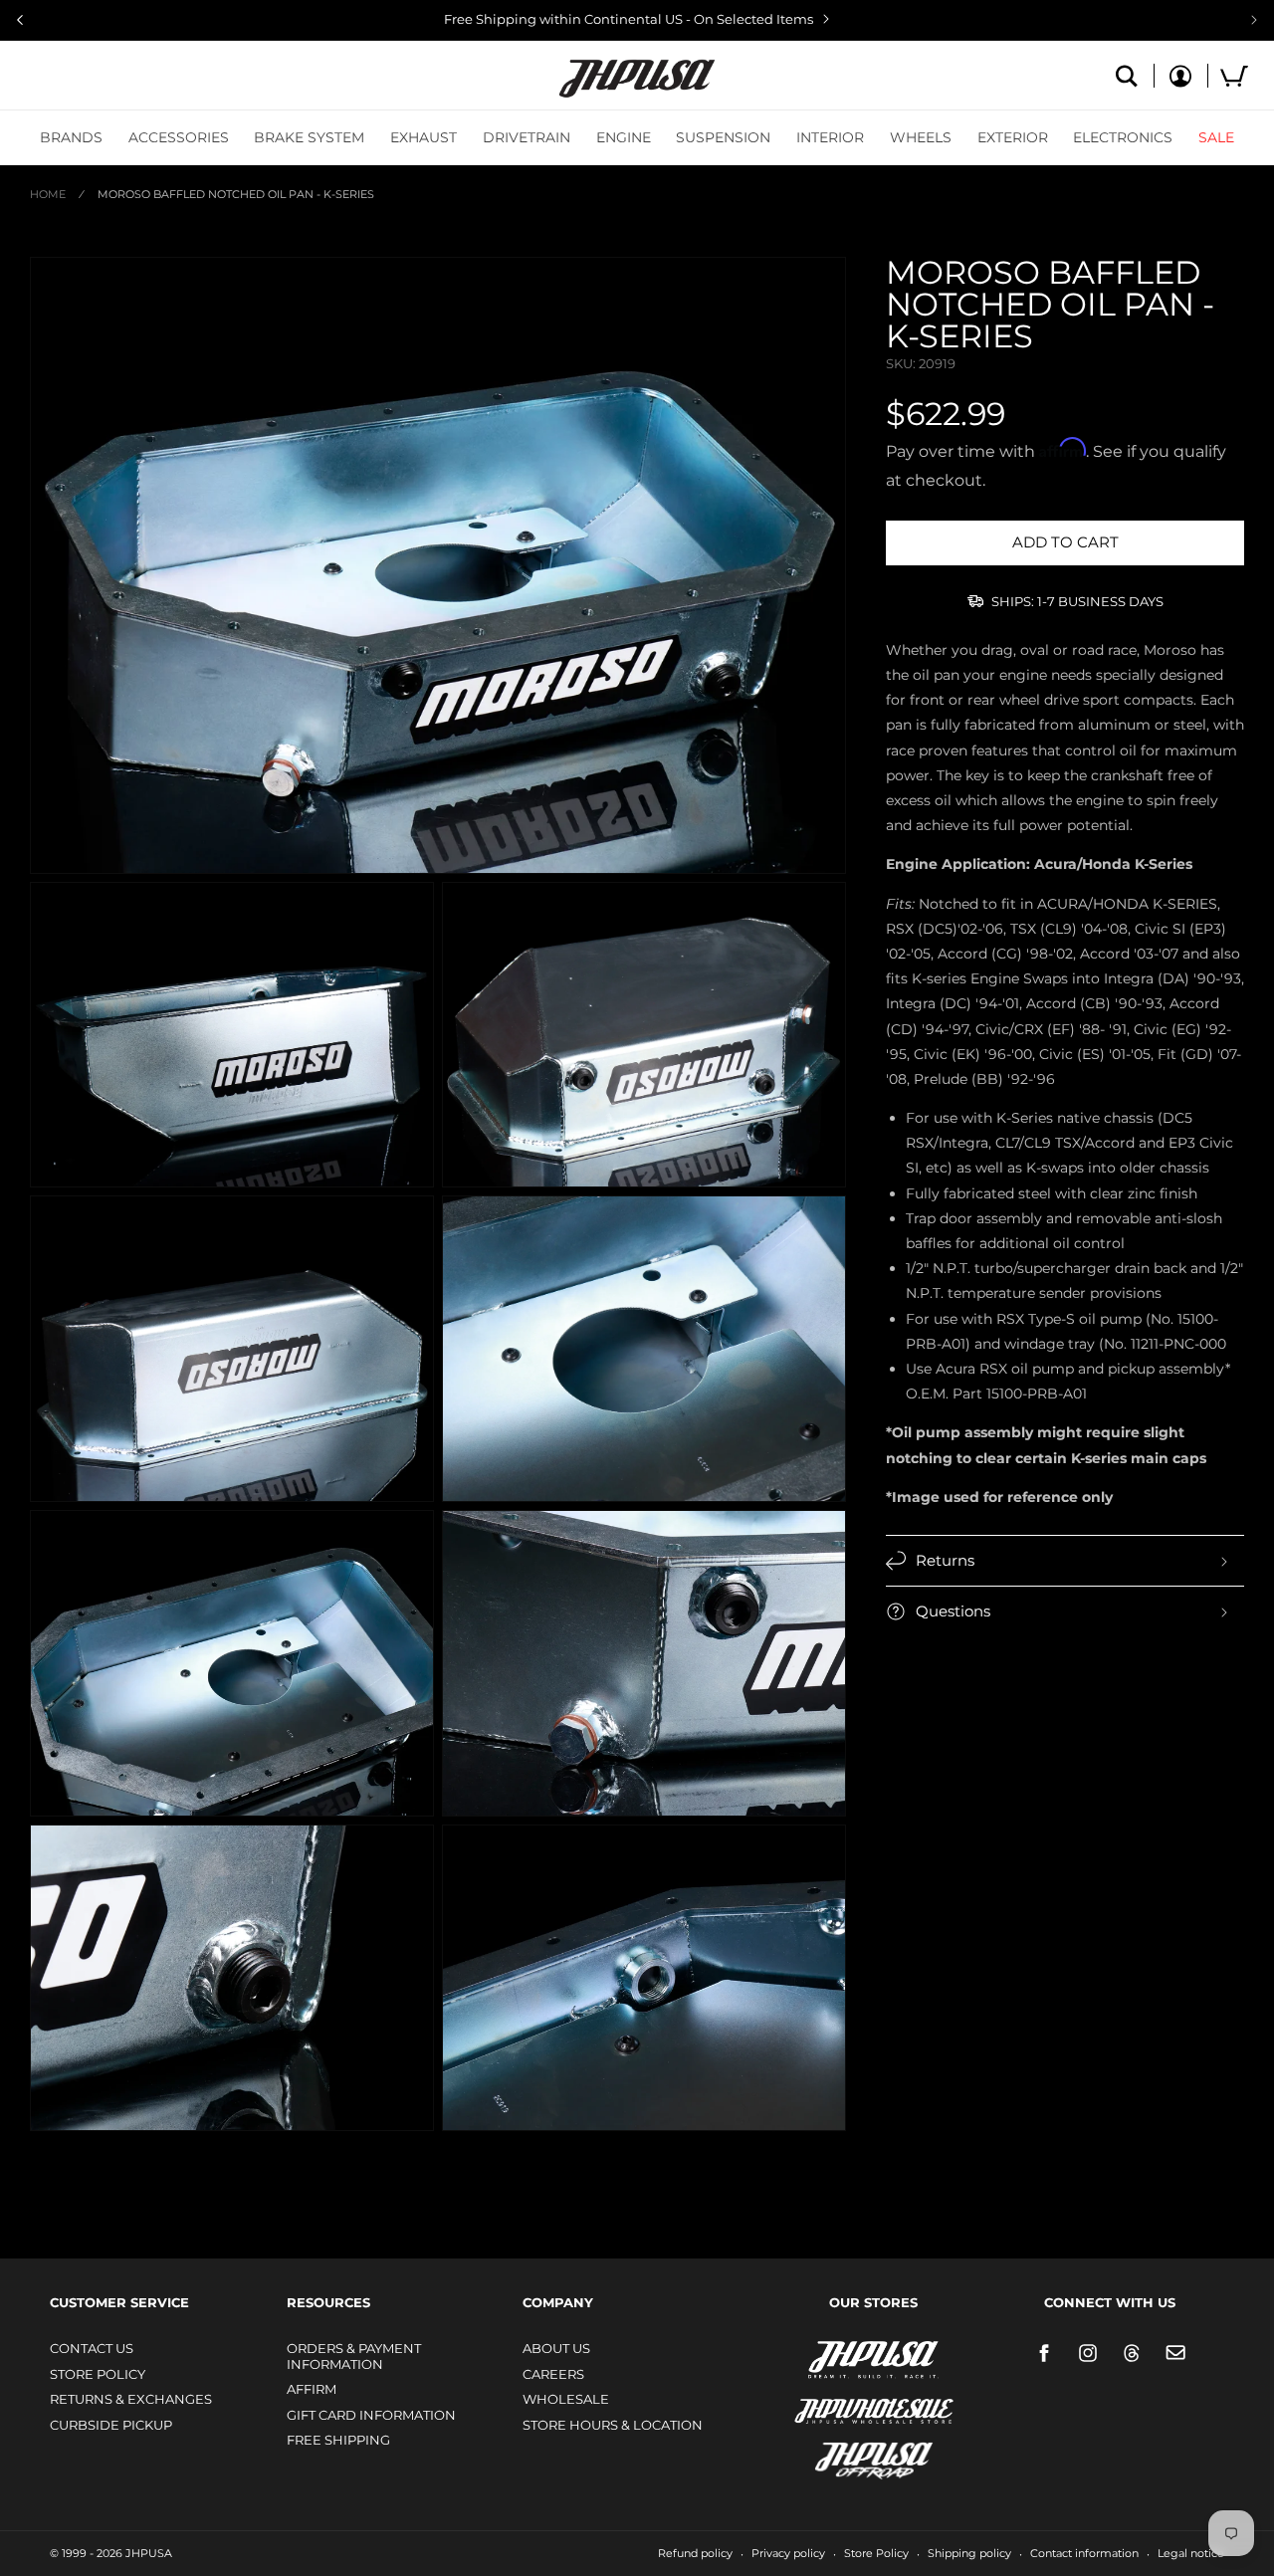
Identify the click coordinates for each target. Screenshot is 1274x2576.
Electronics (1123, 137)
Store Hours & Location (613, 2425)
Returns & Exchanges (131, 2399)
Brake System (309, 137)
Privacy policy (788, 2553)
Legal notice (1191, 2553)
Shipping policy (969, 2553)
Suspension (723, 137)
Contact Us (92, 2348)
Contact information (1084, 2553)
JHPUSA (821, 2358)
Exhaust (424, 137)
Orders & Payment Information (354, 2356)
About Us (556, 2348)
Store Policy (98, 2374)
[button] (71, 137)
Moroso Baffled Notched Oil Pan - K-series (236, 194)
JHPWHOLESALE (831, 2398)
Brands (71, 137)
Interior (830, 137)
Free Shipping (338, 2440)
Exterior (1013, 137)
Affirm (312, 2389)
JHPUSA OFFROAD (846, 2456)
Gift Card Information (371, 2415)
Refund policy (695, 2553)
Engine (624, 137)
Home (48, 194)
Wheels (921, 137)
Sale (1216, 137)
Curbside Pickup (111, 2425)
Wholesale (566, 2399)
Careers (553, 2374)
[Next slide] (1254, 20)
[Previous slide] (20, 20)
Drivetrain (527, 137)
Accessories (179, 137)
